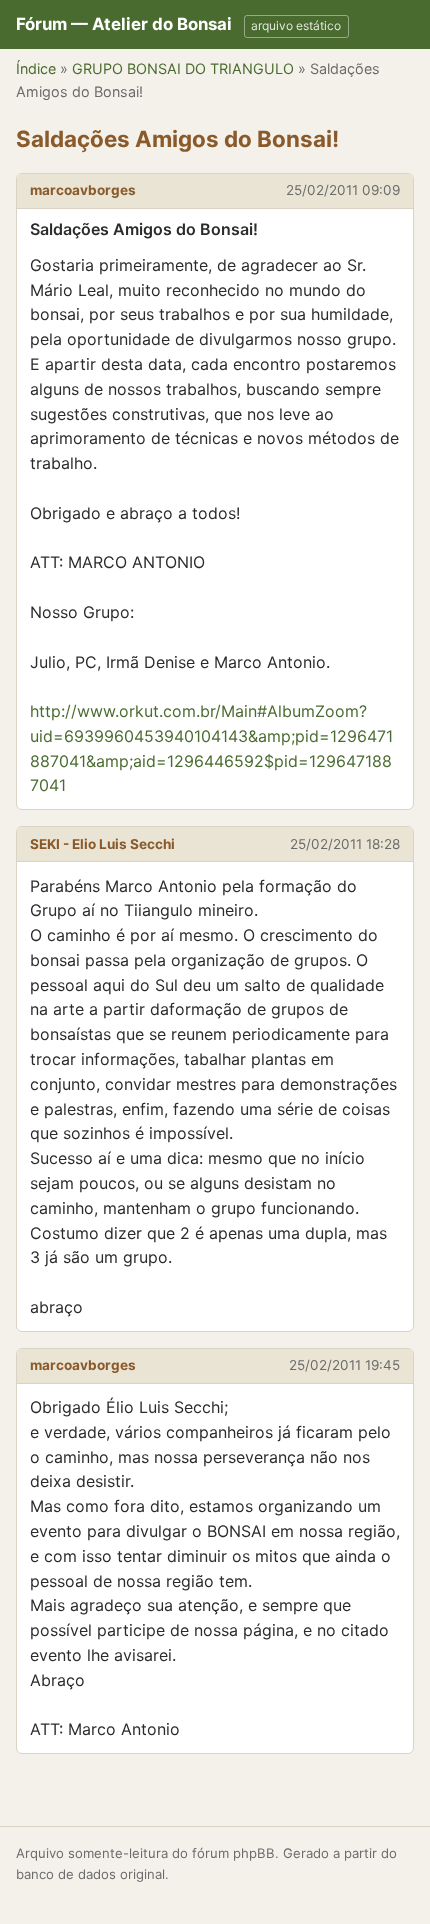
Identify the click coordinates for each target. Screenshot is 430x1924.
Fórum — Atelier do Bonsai (124, 24)
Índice (36, 68)
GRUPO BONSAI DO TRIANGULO (183, 68)
